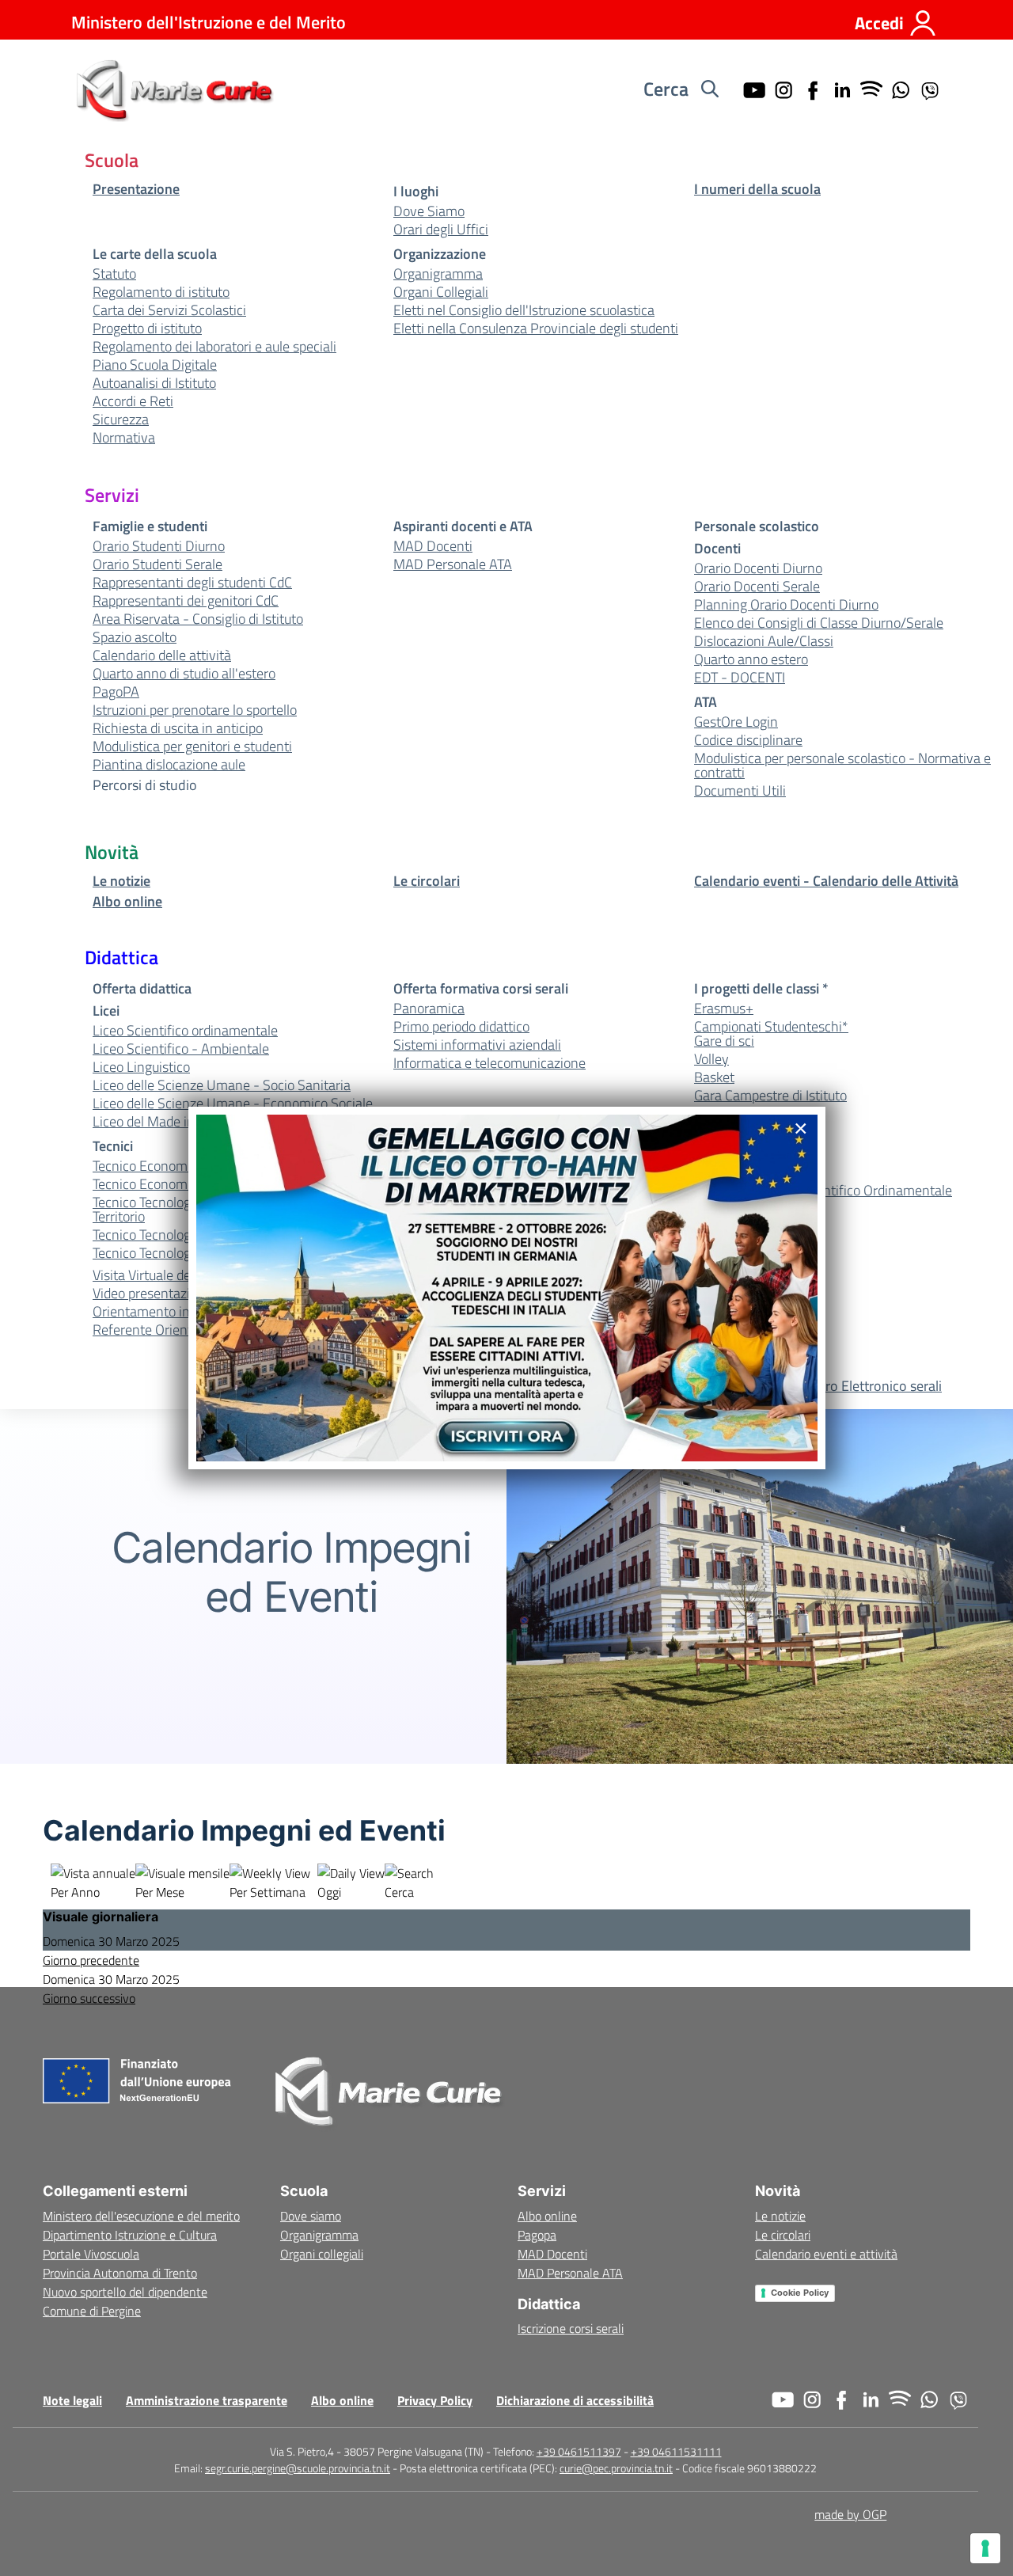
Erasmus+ (724, 1009)
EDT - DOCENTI (740, 678)
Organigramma (438, 274)
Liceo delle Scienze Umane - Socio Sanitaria (222, 1085)
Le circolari (427, 881)
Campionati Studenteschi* (771, 1027)
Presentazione (136, 189)
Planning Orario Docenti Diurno (786, 605)
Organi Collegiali (441, 292)
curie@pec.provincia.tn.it (616, 2468)
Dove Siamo (429, 211)
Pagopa (537, 2235)
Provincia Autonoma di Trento (120, 2273)
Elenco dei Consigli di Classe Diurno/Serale (819, 623)
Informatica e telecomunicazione (489, 1063)
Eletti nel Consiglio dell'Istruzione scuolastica (524, 310)
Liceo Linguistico (141, 1067)
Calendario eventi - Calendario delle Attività (826, 881)
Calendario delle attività (162, 655)
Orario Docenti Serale (757, 587)
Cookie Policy (800, 2293)
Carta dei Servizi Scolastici (169, 310)
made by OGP (850, 2514)
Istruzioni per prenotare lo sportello (195, 710)
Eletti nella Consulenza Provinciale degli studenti (536, 329)
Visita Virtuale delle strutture (176, 1275)
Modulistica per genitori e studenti (192, 747)
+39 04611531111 (676, 2451)
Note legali (72, 2400)
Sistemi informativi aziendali (477, 1045)
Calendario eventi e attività (826, 2254)
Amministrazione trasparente (207, 2400)
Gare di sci (724, 1041)
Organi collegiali (322, 2254)
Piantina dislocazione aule (169, 765)
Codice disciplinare (748, 740)
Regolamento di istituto (161, 292)
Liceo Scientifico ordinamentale (185, 1031)
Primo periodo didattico (461, 1027)
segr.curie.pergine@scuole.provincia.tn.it (298, 2468)
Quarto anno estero (751, 659)
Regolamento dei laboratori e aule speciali (214, 347)
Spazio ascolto (135, 637)
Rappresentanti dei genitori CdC (186, 601)
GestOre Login (736, 722)
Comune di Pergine (92, 2311)
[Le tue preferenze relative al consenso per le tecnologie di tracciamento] (985, 2548)
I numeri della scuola (757, 189)
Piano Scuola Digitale (155, 365)
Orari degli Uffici (441, 230)
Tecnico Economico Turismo (173, 1184)
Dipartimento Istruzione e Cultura (130, 2235)
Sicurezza (121, 420)
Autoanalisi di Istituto (154, 383)
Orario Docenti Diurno (758, 568)
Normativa (124, 438)
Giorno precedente (91, 1960)
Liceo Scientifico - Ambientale (181, 1049)
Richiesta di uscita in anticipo (178, 728)
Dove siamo (311, 2216)
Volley (711, 1059)
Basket (714, 1077)
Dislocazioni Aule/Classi (764, 641)
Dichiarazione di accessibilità (575, 2400)
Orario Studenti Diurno (159, 546)
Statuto (114, 274)
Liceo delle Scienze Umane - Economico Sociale (233, 1104)
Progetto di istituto (147, 329)
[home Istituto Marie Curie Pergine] (173, 89)
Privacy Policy (435, 2400)
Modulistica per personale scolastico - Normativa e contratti (842, 766)
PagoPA (116, 692)
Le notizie (121, 881)
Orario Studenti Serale (157, 564)
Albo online (127, 902)
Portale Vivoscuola (91, 2254)
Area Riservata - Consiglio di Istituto (198, 619)
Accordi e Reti (133, 401)
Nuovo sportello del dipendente (125, 2292)
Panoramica (429, 1009)
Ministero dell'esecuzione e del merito (141, 2216)
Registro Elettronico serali (865, 1386)
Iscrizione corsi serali (571, 2328)
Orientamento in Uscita (161, 1312)
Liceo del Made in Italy (158, 1122)
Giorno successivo (89, 1998)
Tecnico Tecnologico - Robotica (182, 1235)
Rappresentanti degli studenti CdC (192, 583)
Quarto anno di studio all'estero (184, 674)
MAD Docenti (433, 546)
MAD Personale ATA (453, 564)
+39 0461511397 (579, 2451)
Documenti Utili (740, 791)
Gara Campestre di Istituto (770, 1096)
